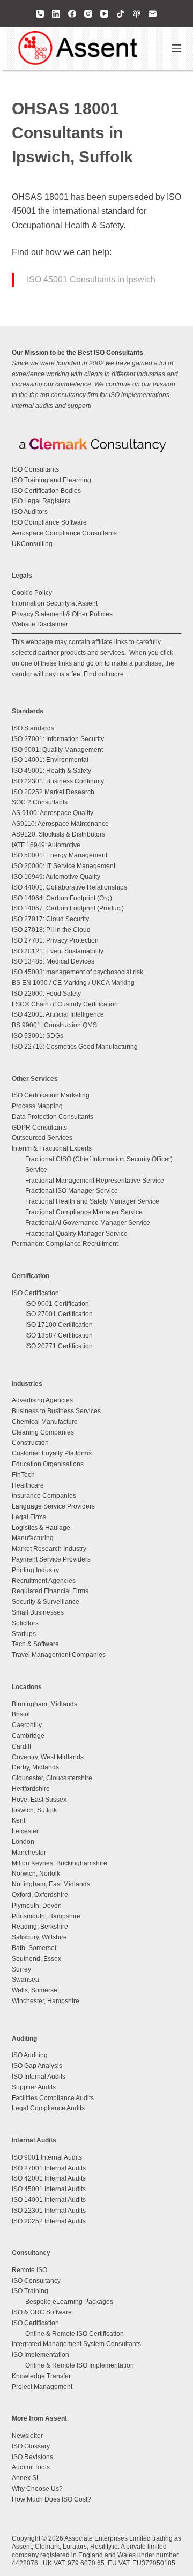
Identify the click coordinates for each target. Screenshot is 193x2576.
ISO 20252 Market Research (53, 792)
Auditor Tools (31, 2467)
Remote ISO (29, 2270)
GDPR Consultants (39, 1128)
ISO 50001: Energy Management (60, 855)
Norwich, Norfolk (36, 1873)
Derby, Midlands (35, 1767)
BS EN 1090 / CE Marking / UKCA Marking (73, 983)
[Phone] (40, 14)
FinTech (23, 1475)
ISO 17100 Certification (59, 1325)
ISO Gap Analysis (37, 2066)
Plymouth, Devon (37, 1906)
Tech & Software (35, 1644)
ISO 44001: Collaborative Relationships (69, 887)
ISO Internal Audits (39, 2077)
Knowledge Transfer (41, 2376)
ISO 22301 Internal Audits (49, 2211)
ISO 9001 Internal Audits (47, 2157)
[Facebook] (72, 14)
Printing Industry (35, 1570)
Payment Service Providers (51, 1559)
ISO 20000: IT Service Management (64, 866)
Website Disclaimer (40, 624)
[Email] (153, 14)
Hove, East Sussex (39, 1800)
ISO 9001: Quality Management (57, 750)
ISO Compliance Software (49, 522)
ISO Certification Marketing (51, 1095)
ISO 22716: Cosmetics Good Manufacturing (75, 1047)
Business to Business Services (56, 1411)
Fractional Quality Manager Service (76, 1234)
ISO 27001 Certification (59, 1314)
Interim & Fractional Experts (52, 1148)
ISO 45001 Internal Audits (49, 2189)
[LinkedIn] (56, 14)
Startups (24, 1634)
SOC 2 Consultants (40, 802)
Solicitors (25, 1623)
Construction (30, 1443)
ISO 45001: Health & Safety (51, 771)
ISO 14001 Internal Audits (49, 2200)
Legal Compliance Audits (48, 2108)
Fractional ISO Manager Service (72, 1191)
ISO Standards (33, 728)
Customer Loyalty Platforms (52, 1453)
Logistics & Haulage (41, 1528)
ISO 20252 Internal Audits (49, 2221)
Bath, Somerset (34, 1948)
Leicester (25, 1831)
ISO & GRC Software (42, 2312)
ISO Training (30, 2291)
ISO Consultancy (36, 2281)
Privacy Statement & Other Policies (62, 614)
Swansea (25, 1980)
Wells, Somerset (35, 1990)
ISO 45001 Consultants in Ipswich (91, 279)
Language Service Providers (53, 1506)
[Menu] (176, 48)
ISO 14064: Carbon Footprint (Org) (62, 898)
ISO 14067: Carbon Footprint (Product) (68, 908)
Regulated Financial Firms (50, 1591)
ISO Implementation (40, 2355)
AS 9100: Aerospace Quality (53, 813)
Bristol (21, 1714)
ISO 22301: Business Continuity (58, 781)
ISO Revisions (32, 2457)
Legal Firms (29, 1517)
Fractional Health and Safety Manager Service (92, 1201)
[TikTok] (120, 14)
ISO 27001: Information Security (58, 739)
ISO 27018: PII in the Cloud (51, 930)
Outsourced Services (42, 1138)
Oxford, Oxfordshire (40, 1895)
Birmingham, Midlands (44, 1704)
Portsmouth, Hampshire (46, 1916)
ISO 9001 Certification (57, 1304)
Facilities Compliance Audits (53, 2098)
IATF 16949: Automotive (46, 845)
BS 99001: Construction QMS (54, 1025)
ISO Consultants (35, 469)
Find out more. (105, 674)
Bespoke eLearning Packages (69, 2302)
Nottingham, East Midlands (51, 1884)
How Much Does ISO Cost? (51, 2499)
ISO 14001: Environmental (50, 760)
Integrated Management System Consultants (76, 2344)
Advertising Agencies (42, 1400)
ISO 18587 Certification (59, 1335)
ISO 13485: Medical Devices (53, 961)
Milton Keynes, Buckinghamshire (60, 1863)
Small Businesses (38, 1612)
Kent (18, 1820)
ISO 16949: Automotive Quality (56, 877)
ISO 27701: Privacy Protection (55, 940)
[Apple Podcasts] (136, 14)
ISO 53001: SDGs (38, 1036)
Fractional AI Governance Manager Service (88, 1223)
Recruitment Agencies (44, 1581)
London (23, 1842)
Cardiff (21, 1746)
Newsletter (27, 2436)
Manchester (29, 1853)
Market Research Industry (49, 1549)
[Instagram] (88, 14)
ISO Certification (35, 1293)
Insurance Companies (44, 1496)
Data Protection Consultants (53, 1117)
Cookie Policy (32, 593)
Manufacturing (33, 1538)
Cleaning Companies (43, 1432)
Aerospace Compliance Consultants (64, 533)
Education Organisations (48, 1464)
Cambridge (28, 1736)
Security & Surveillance (46, 1602)
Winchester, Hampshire (46, 2001)
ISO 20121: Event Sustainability (58, 951)
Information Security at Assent (55, 603)
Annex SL (26, 2478)
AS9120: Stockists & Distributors (58, 834)
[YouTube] (104, 14)
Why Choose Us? (37, 2489)
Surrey (21, 1969)
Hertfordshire (31, 1789)
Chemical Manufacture (45, 1422)
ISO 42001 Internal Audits (49, 2178)
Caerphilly (27, 1725)
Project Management (42, 2387)
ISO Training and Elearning (51, 480)
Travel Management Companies (59, 1655)
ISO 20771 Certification (59, 1346)
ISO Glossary (31, 2446)
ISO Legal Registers (41, 501)
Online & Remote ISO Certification (75, 2334)
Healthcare (28, 1485)
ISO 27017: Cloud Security (50, 919)
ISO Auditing (30, 2055)
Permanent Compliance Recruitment (65, 1244)
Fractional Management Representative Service (95, 1181)
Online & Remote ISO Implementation (80, 2365)
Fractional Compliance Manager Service (84, 1212)
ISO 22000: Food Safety (46, 994)
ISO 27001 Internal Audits (49, 2168)
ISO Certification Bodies (46, 491)
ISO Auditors (30, 512)
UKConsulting (32, 544)
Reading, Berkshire (40, 1927)
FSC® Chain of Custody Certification (65, 1004)
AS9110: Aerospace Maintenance (60, 824)
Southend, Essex (36, 1959)
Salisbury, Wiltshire (39, 1937)
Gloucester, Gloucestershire (52, 1778)
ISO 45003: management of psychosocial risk (77, 972)
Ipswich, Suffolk (34, 1810)
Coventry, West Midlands (48, 1757)
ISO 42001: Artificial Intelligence (58, 1014)
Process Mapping (37, 1106)
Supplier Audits (34, 2087)
